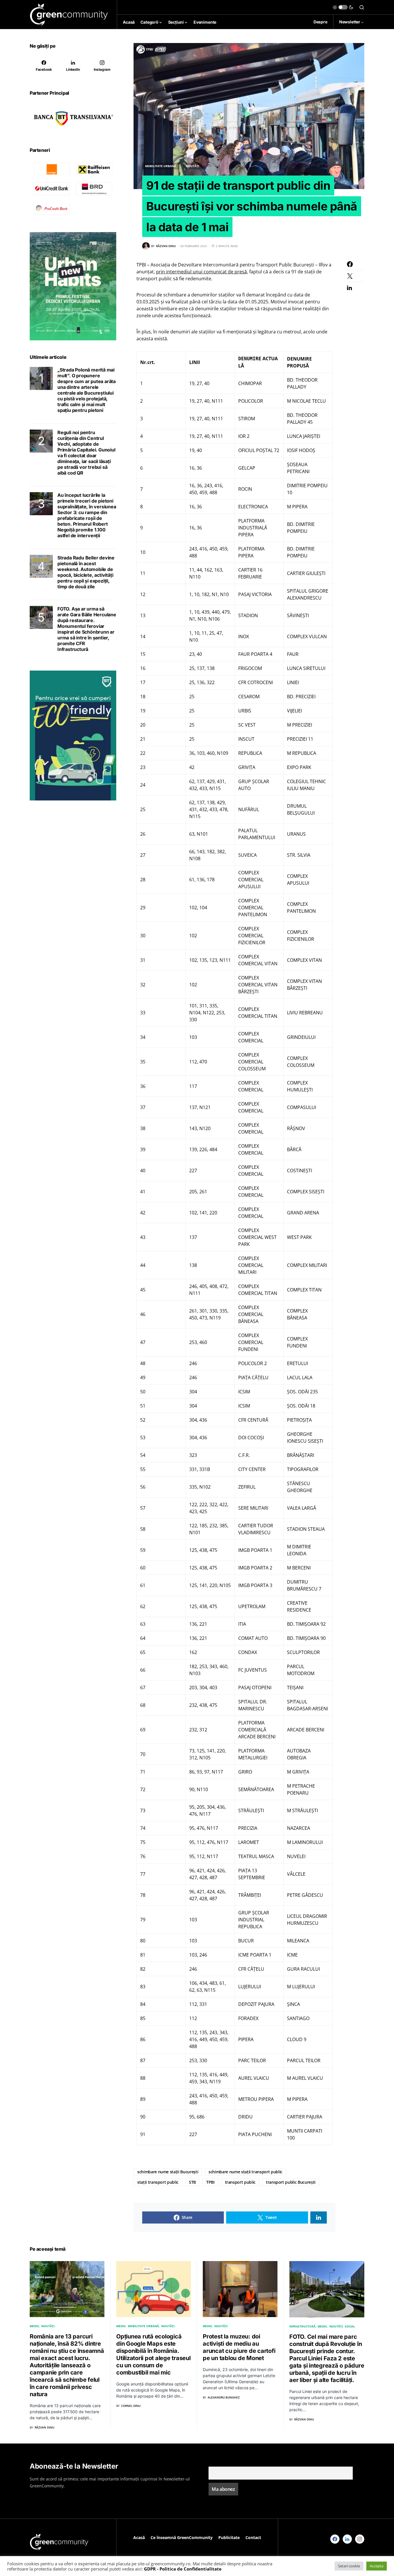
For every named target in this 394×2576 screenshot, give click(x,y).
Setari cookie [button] (349, 2566)
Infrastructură (302, 2326)
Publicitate (229, 2537)
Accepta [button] (377, 2566)
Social (350, 2326)
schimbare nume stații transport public (245, 2172)
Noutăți (192, 166)
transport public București (291, 2182)
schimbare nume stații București (168, 2172)
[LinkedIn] (347, 2539)
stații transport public (158, 2182)
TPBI (210, 2182)
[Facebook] (335, 2539)
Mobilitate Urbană (161, 166)
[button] (343, 7)
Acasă (139, 2537)
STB (192, 2182)
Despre (320, 22)
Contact (253, 2537)
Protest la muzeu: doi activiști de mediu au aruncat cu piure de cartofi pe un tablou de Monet (239, 2347)
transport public (240, 2182)
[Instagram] (360, 2539)
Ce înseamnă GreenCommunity (182, 2537)
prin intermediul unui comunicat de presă (201, 272)
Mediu (34, 2326)
